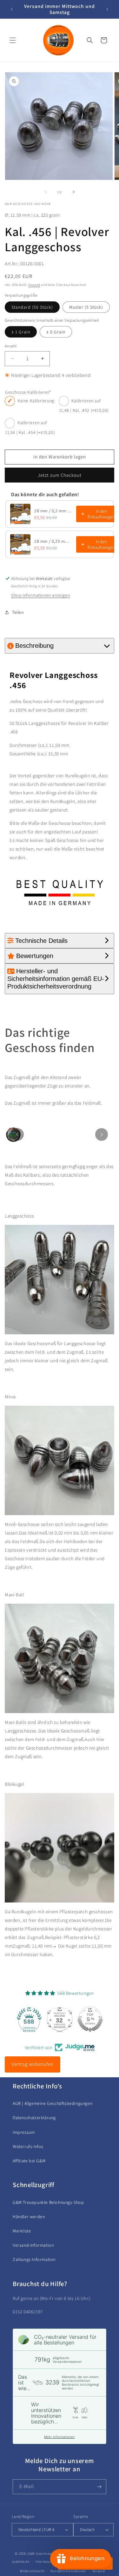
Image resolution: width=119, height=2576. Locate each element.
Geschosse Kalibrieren (28, 392)
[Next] (102, 1134)
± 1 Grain (21, 332)
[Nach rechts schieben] (74, 192)
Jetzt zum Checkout (60, 475)
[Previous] (17, 1134)
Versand (34, 285)
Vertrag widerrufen (33, 2064)
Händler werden (29, 2217)
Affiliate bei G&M (29, 2161)
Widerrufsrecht (32, 2571)
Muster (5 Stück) (86, 307)
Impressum (24, 2132)
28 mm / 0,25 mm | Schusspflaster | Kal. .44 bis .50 (53, 541)
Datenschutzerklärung (34, 2118)
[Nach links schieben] (46, 192)
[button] (13, 40)
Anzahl (11, 346)
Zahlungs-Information (34, 2259)
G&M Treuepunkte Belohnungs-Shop (48, 2202)
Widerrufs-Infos (28, 2146)
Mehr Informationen (59, 2437)
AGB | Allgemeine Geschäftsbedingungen (53, 2103)
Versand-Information (33, 2245)
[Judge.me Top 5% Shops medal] (90, 2019)
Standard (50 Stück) (32, 307)
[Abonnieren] (99, 2487)
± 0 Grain (56, 332)
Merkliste (22, 2231)
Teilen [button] (18, 612)
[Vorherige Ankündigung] (12, 9)
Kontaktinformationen (68, 2571)
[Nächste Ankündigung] (107, 9)
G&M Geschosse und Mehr (48, 2553)
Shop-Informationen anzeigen (40, 595)
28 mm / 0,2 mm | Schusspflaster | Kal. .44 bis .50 (53, 511)
